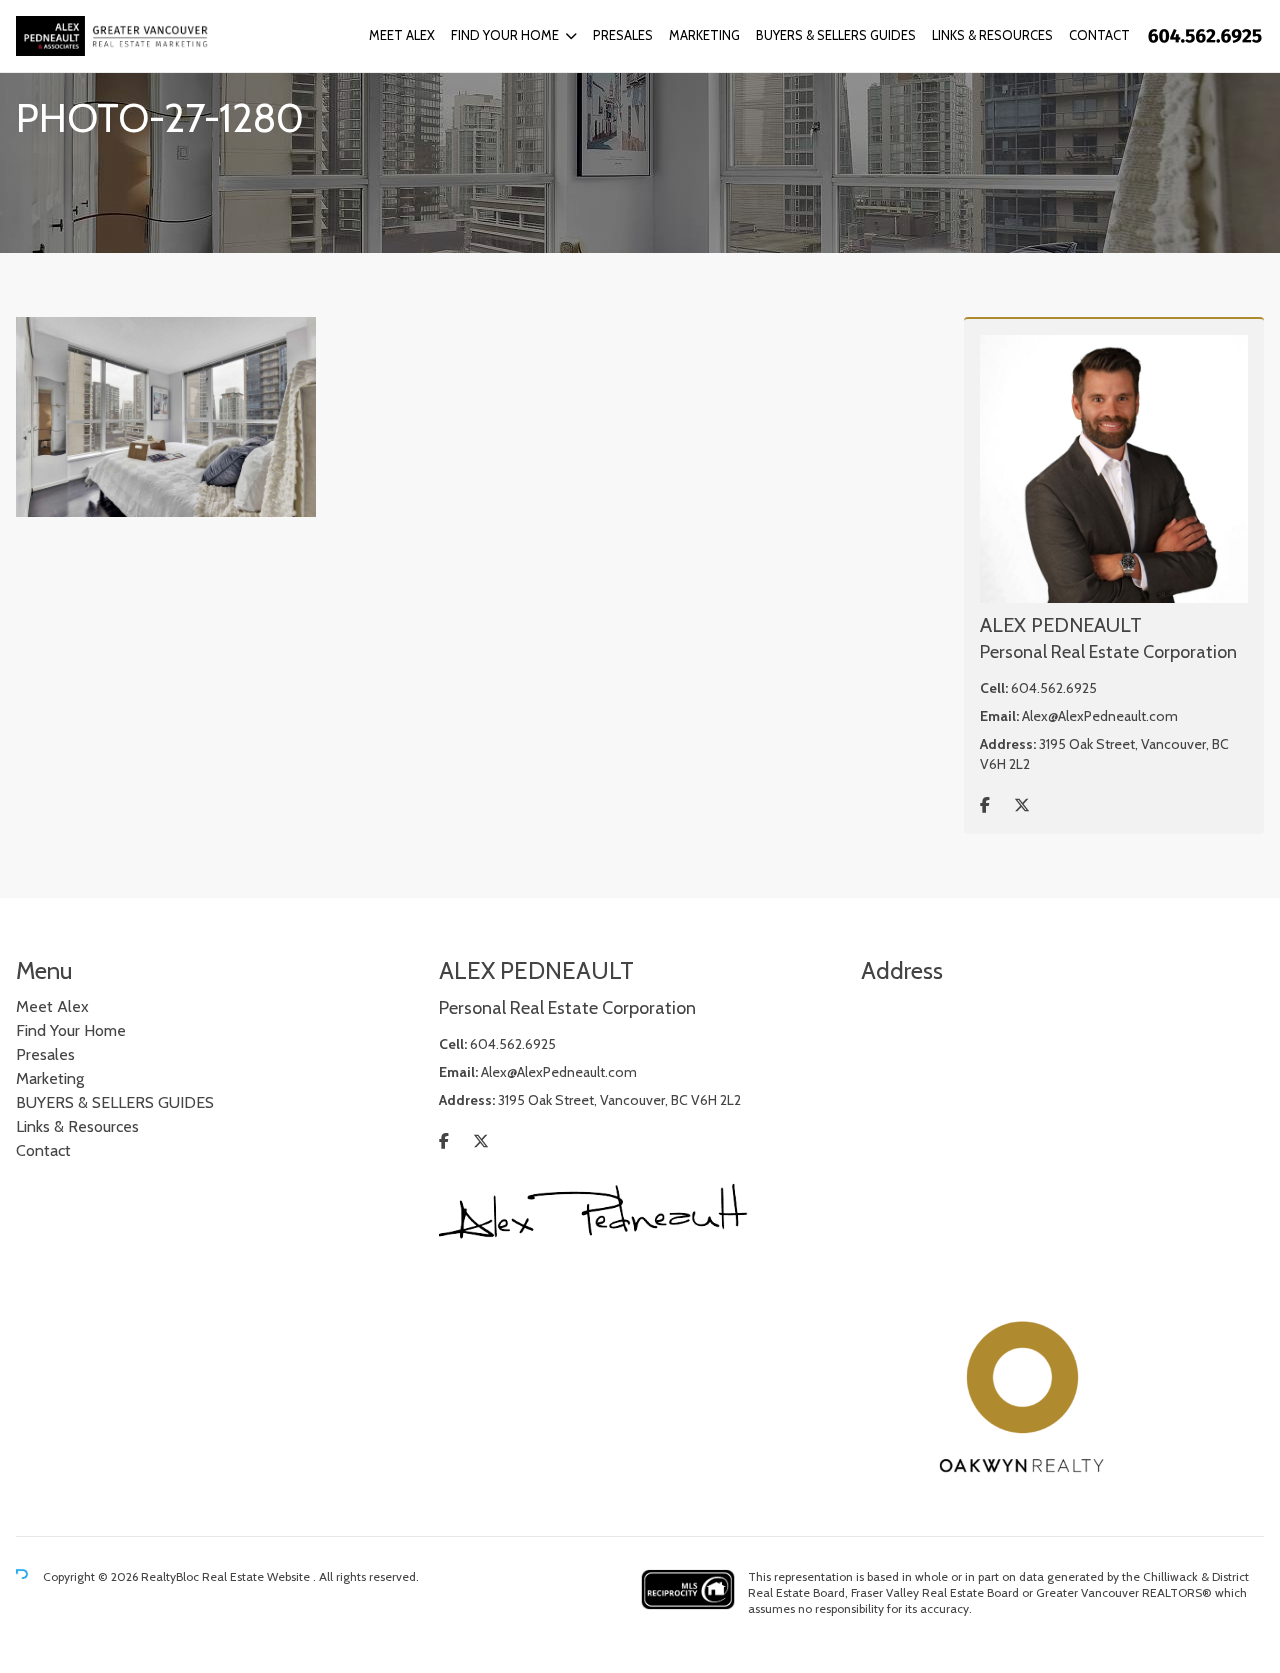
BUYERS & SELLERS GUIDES (836, 35)
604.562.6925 (1054, 688)
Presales (623, 35)
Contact (1099, 35)
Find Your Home (505, 35)
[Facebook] (985, 805)
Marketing (704, 35)
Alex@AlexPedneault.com (1100, 716)
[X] (1022, 805)
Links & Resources (992, 35)
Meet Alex (402, 35)
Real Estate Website (257, 1576)
